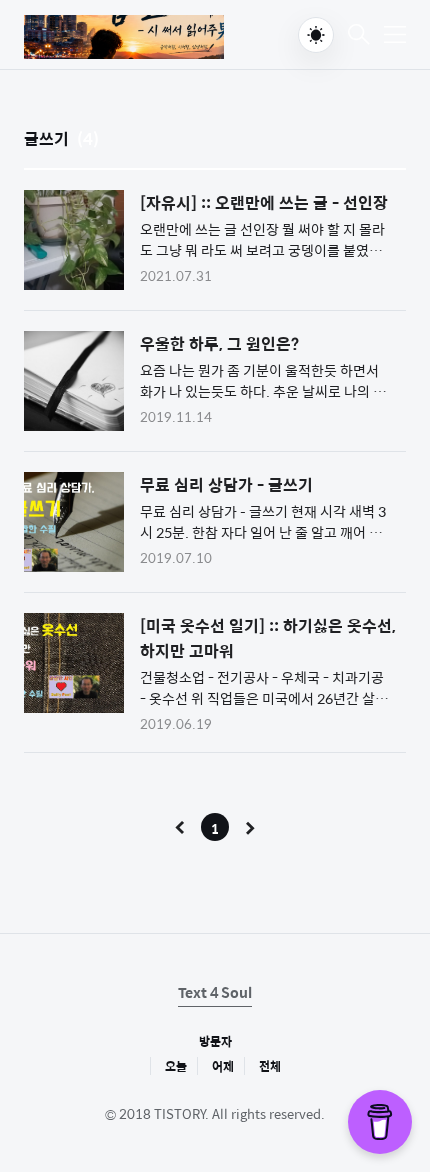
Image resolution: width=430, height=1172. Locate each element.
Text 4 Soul (215, 992)
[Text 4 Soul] (124, 37)
